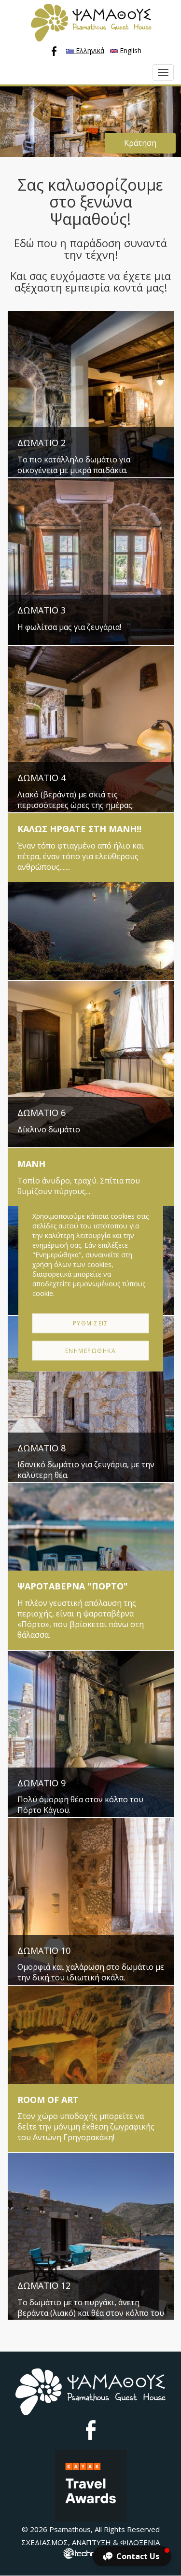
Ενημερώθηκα (91, 1351)
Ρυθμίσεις (91, 1323)
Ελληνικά (89, 50)
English (130, 50)
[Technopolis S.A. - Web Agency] (91, 2552)
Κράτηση (140, 143)
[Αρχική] (91, 23)
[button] (132, 2556)
